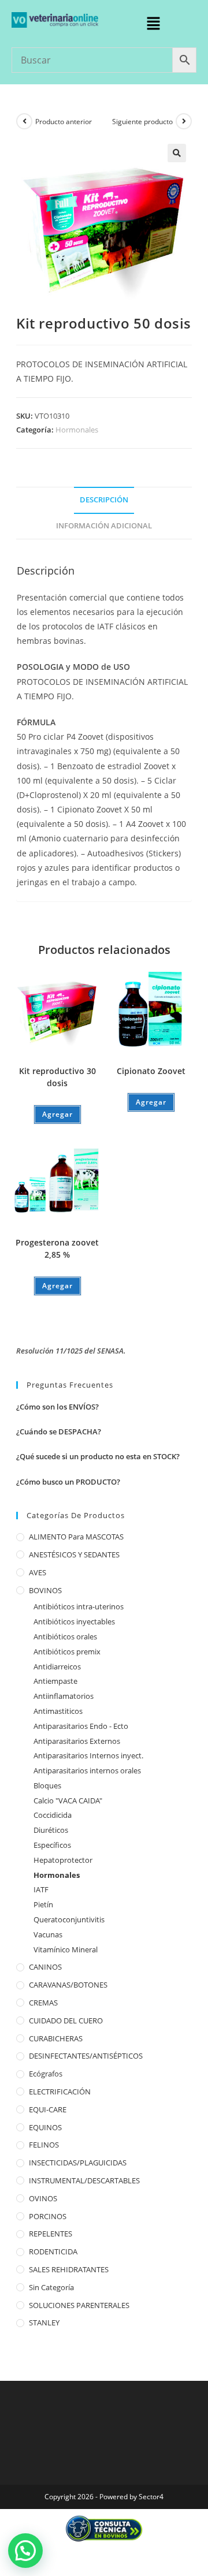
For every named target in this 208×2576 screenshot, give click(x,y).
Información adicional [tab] (104, 526)
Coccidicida (53, 1815)
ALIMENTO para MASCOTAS (76, 1537)
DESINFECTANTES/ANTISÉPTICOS (86, 2056)
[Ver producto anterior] (24, 121)
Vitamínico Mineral (66, 1949)
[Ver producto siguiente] (184, 121)
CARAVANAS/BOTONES (68, 1985)
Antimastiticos (58, 1711)
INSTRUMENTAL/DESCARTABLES (84, 2180)
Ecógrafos (46, 2074)
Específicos (52, 1845)
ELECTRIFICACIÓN (60, 2092)
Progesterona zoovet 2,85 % (57, 1248)
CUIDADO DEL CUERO (66, 2020)
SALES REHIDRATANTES (69, 2269)
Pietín (43, 1904)
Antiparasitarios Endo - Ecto (81, 1726)
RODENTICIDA (53, 2251)
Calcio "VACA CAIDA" (68, 1800)
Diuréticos (51, 1830)
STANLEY (44, 2322)
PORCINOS (48, 2216)
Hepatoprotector (63, 1860)
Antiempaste (55, 1681)
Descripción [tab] (104, 500)
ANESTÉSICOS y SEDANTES (74, 1554)
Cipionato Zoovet (151, 1071)
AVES (38, 1572)
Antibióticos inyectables (74, 1621)
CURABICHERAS (56, 2038)
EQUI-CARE (48, 2109)
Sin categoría (51, 2287)
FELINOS (44, 2145)
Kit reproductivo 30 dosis (57, 1077)
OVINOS (43, 2198)
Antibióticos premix (67, 1652)
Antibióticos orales (65, 1636)
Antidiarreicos (57, 1667)
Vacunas (48, 1934)
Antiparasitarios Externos (77, 1741)
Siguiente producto (142, 122)
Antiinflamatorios (64, 1696)
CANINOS (45, 1967)
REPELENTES (51, 2234)
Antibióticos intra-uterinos (79, 1606)
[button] (153, 24)
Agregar (57, 1114)
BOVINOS (45, 1590)
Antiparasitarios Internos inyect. (88, 1755)
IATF (41, 1889)
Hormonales (77, 430)
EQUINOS (45, 2127)
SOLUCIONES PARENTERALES (79, 2305)
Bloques (47, 1785)
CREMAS (43, 2003)
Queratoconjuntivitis (69, 1919)
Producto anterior (64, 122)
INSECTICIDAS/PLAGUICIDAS (78, 2163)
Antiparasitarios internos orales (87, 1770)
